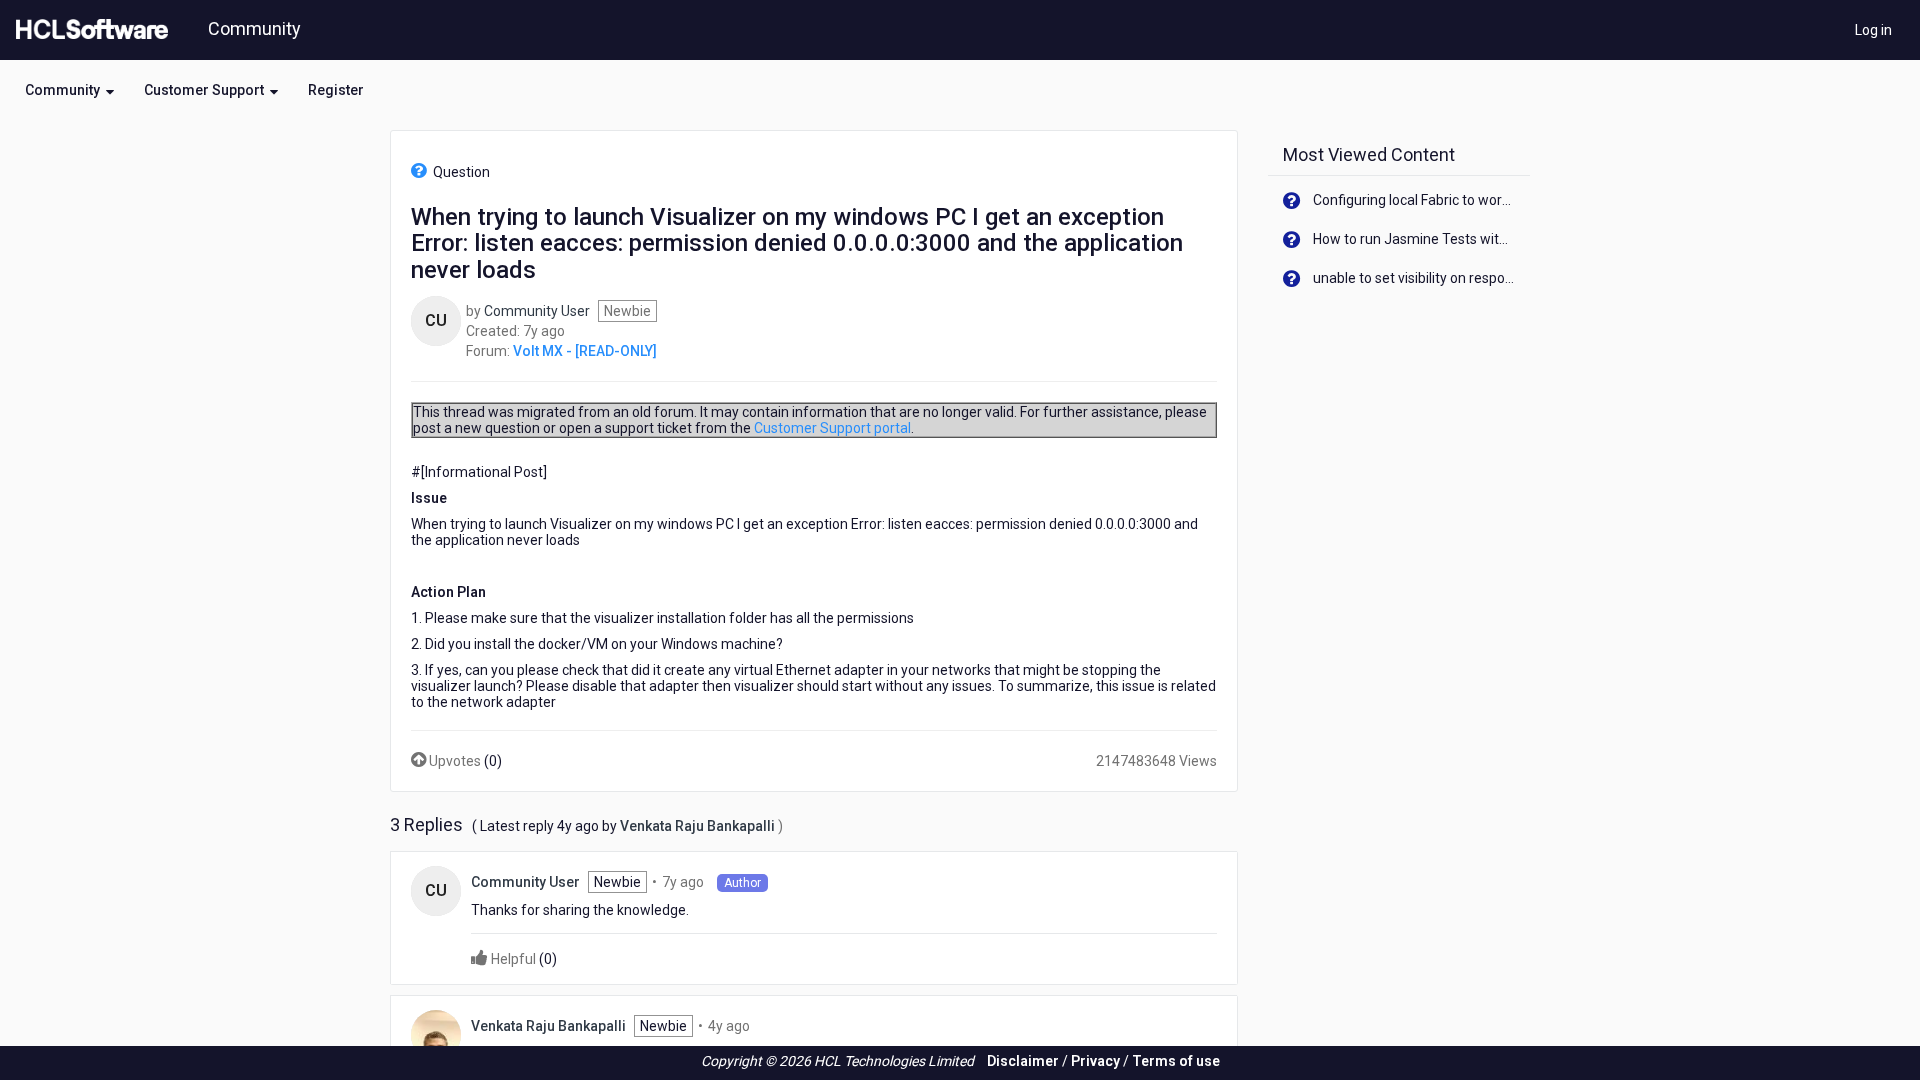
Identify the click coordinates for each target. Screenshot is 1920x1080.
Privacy (1095, 1061)
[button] (69, 90)
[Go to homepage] (88, 30)
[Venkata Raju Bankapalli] (436, 1034)
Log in (1873, 30)
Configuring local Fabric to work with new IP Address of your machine (1414, 200)
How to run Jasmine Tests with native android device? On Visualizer (1414, 239)
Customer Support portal (832, 428)
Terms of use (1176, 1061)
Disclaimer (1023, 1061)
